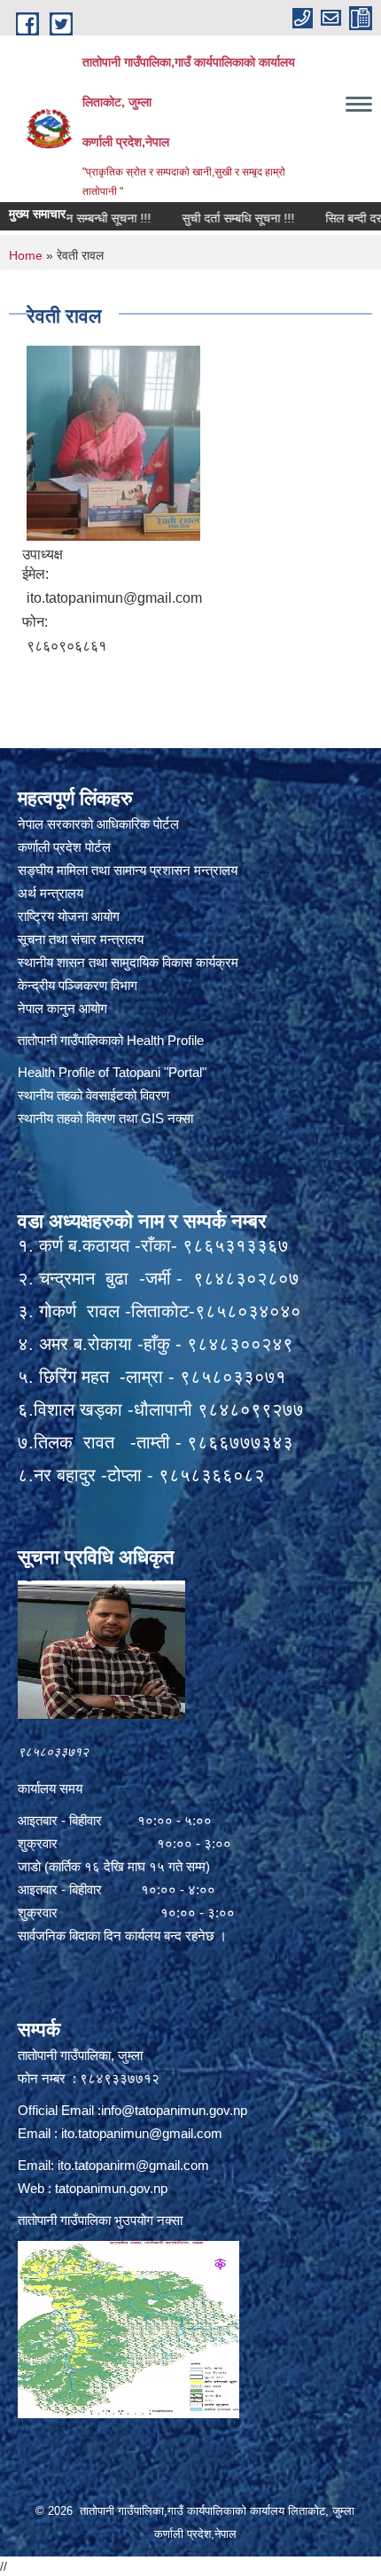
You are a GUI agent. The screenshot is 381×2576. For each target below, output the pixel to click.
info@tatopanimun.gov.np (174, 2110)
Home (26, 255)
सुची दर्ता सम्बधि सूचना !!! (204, 218)
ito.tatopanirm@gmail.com (133, 2165)
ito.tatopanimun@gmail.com (142, 2133)
